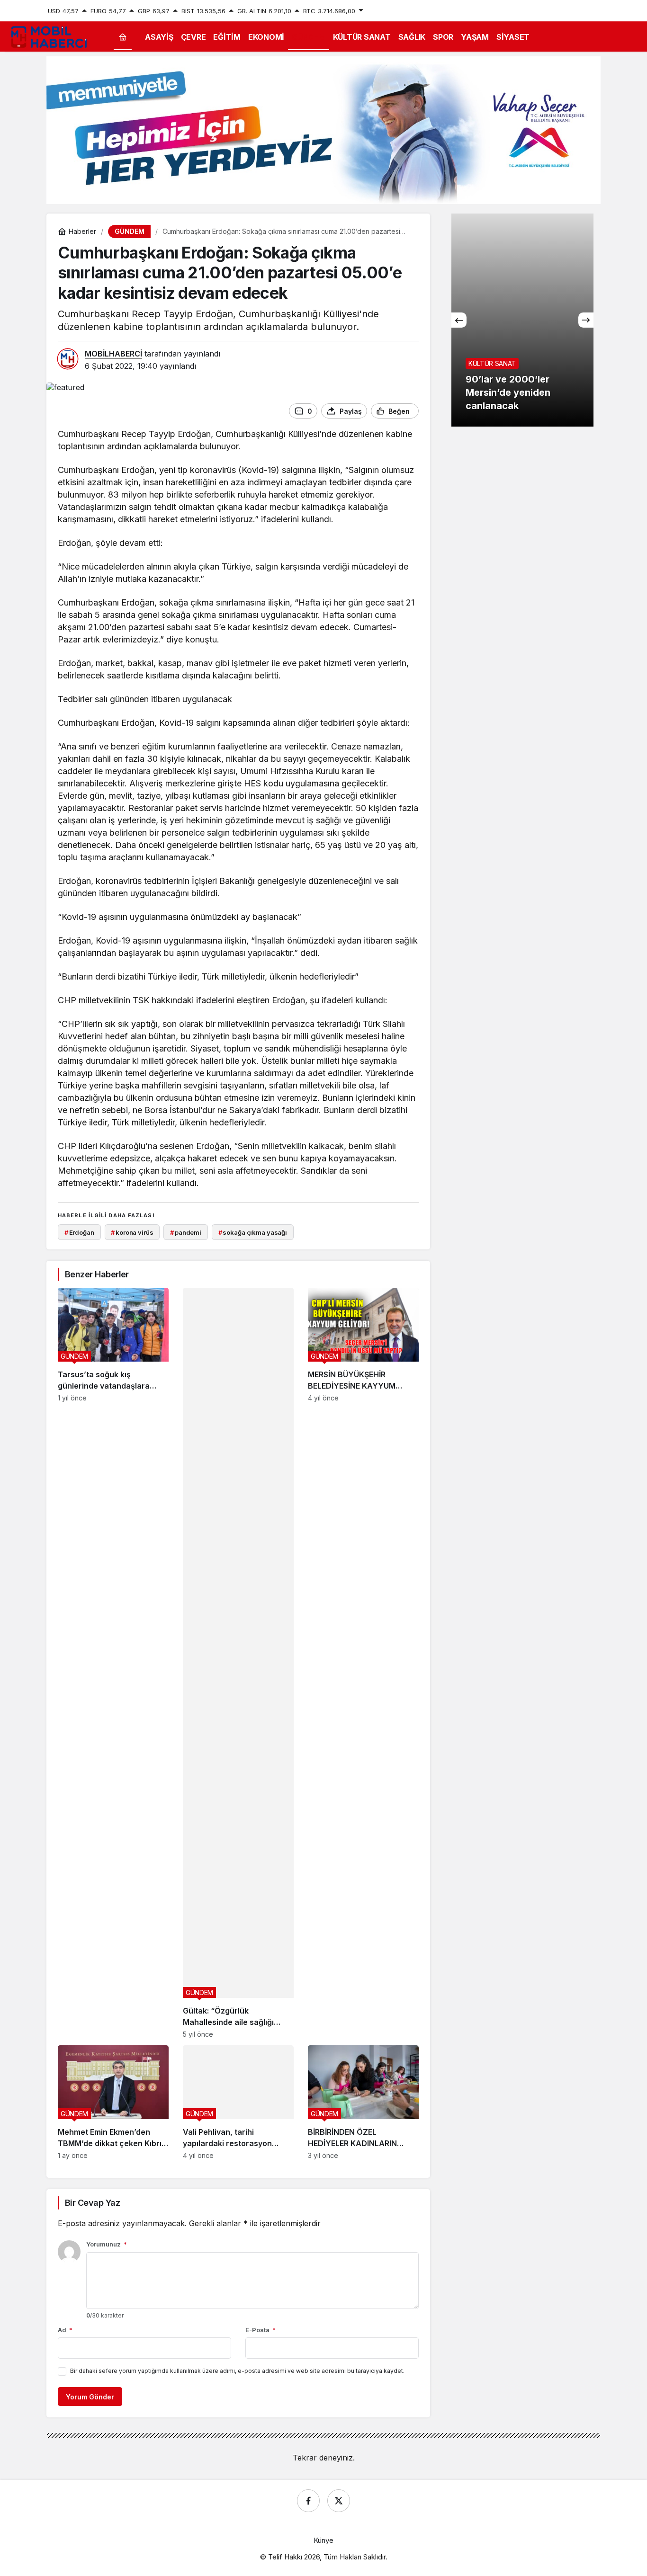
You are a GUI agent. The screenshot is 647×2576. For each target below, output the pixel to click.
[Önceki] (459, 320)
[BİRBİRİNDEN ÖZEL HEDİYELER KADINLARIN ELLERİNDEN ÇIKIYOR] (363, 2102)
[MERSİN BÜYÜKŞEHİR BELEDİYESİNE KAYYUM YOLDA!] (363, 1663)
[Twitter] (339, 2501)
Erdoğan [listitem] (79, 1232)
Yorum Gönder (90, 2397)
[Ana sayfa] (123, 37)
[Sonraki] (586, 320)
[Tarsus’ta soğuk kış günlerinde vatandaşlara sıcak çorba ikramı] (113, 1663)
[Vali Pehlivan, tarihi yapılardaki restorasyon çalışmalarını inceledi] (238, 2102)
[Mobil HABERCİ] (50, 36)
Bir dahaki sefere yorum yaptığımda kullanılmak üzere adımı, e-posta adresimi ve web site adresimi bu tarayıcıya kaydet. (237, 2371)
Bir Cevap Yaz (92, 2203)
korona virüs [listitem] (132, 1232)
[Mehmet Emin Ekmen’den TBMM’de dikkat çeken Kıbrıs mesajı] (113, 2102)
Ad (65, 2330)
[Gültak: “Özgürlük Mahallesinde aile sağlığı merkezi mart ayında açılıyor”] (238, 1663)
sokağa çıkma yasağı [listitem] (253, 1232)
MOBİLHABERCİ (113, 354)
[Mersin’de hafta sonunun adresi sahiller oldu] (522, 320)
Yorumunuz (107, 2244)
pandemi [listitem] (186, 1232)
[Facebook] (308, 2501)
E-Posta (261, 2330)
